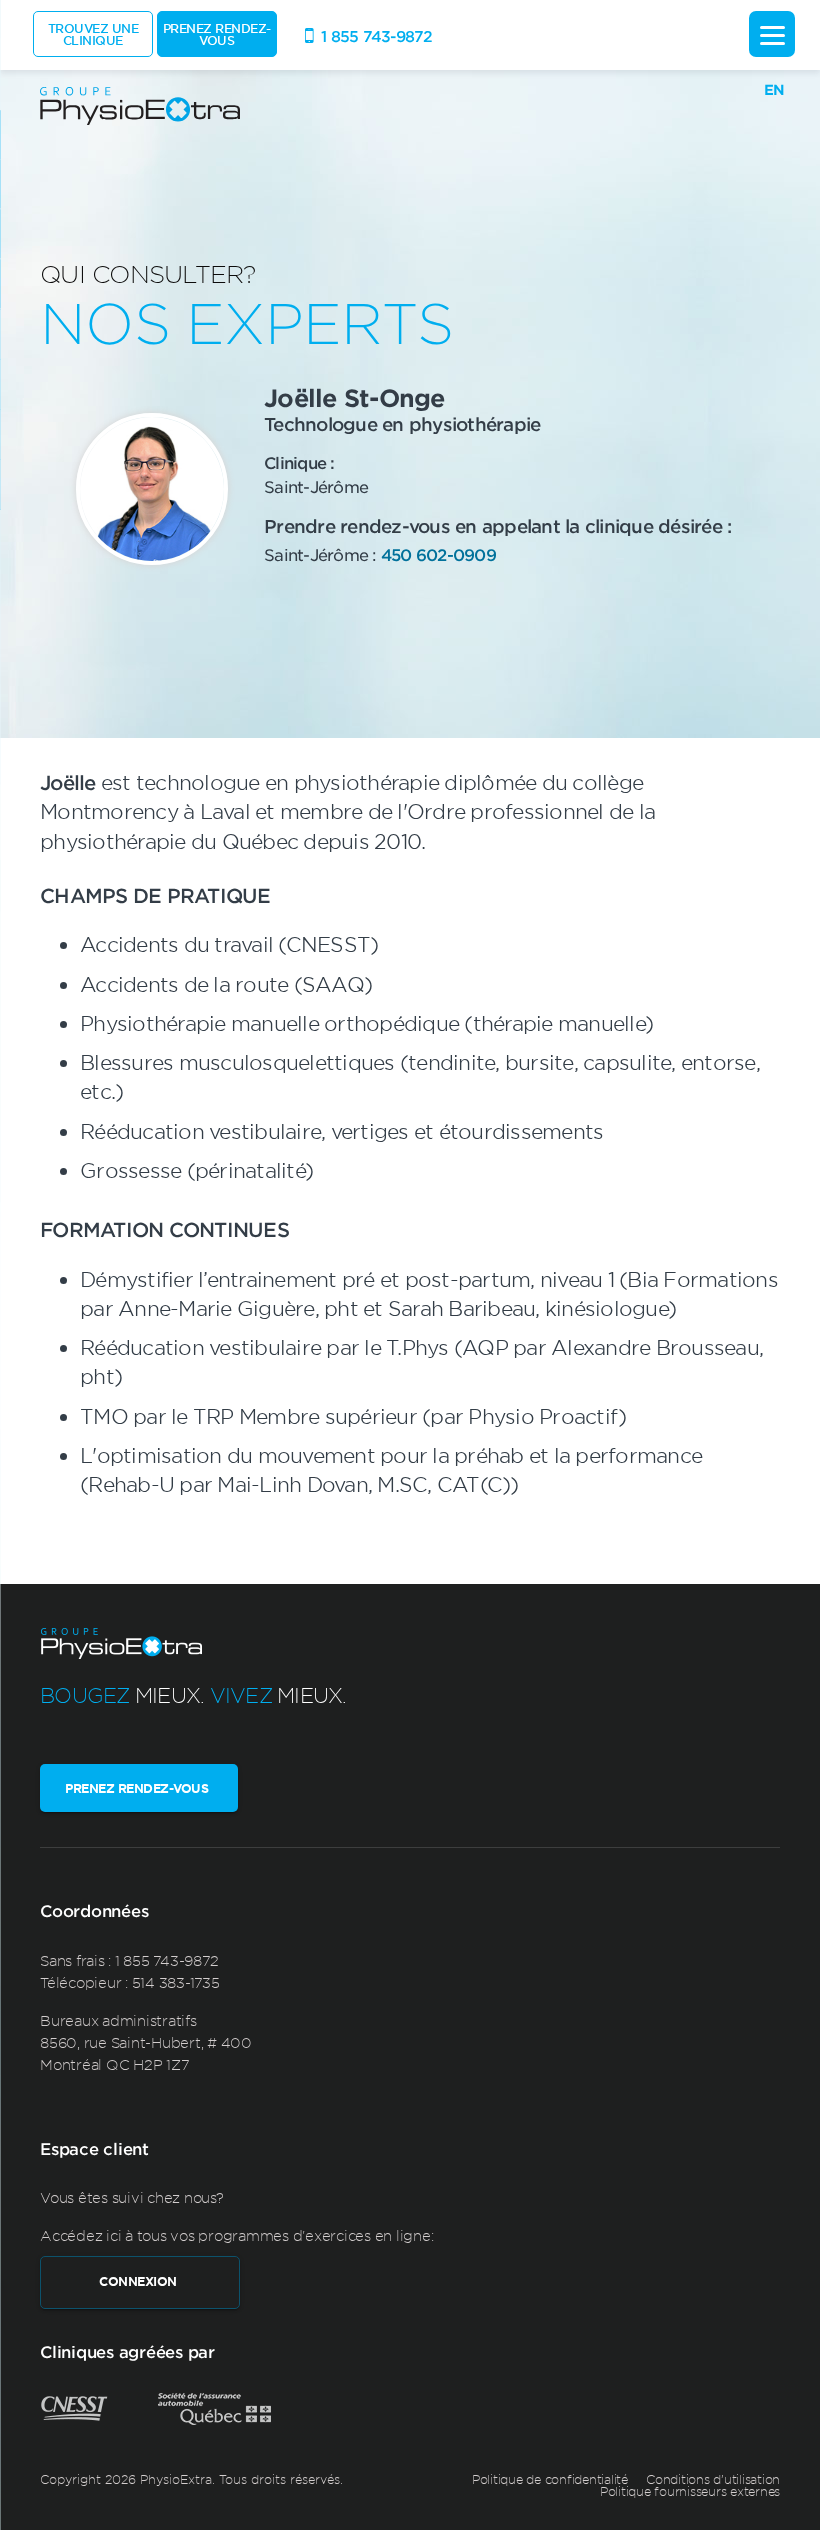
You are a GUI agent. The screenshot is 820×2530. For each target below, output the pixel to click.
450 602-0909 (438, 554)
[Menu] (772, 34)
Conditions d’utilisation (713, 2479)
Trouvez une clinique (93, 34)
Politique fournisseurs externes (690, 2491)
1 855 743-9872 (167, 1960)
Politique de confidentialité (550, 2479)
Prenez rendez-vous (217, 34)
